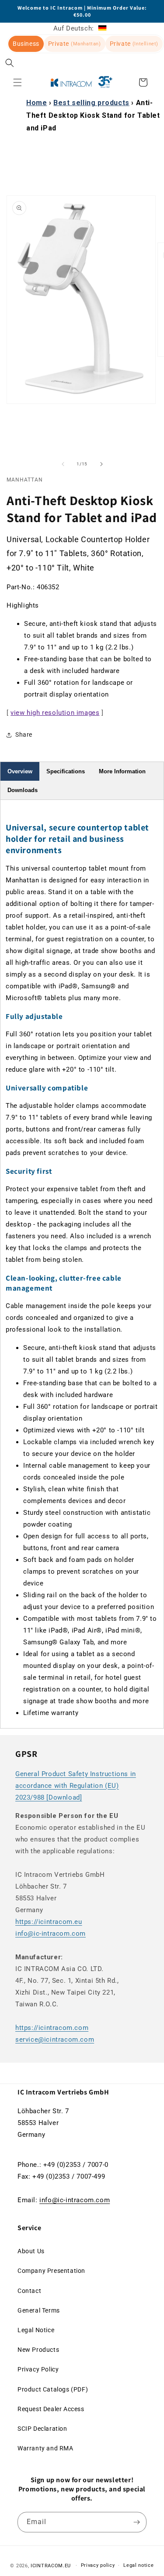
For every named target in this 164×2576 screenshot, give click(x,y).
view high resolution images (55, 713)
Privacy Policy (38, 2369)
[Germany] (102, 28)
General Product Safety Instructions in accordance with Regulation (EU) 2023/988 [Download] (76, 1786)
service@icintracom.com (55, 2040)
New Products (38, 2350)
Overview (20, 771)
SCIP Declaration (42, 2429)
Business (26, 44)
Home (37, 103)
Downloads (23, 790)
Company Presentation (51, 2271)
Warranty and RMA (45, 2448)
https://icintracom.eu (49, 1922)
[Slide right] (101, 464)
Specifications (66, 771)
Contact (29, 2291)
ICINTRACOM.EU (51, 2565)
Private (75, 44)
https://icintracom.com (52, 2028)
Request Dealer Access (51, 2409)
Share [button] (24, 735)
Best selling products (91, 103)
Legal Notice (36, 2330)
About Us (31, 2251)
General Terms (39, 2310)
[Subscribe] (136, 2522)
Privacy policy (98, 2565)
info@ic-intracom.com (51, 1934)
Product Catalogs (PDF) (53, 2389)
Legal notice (138, 2565)
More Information (122, 771)
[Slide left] (63, 464)
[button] (10, 63)
